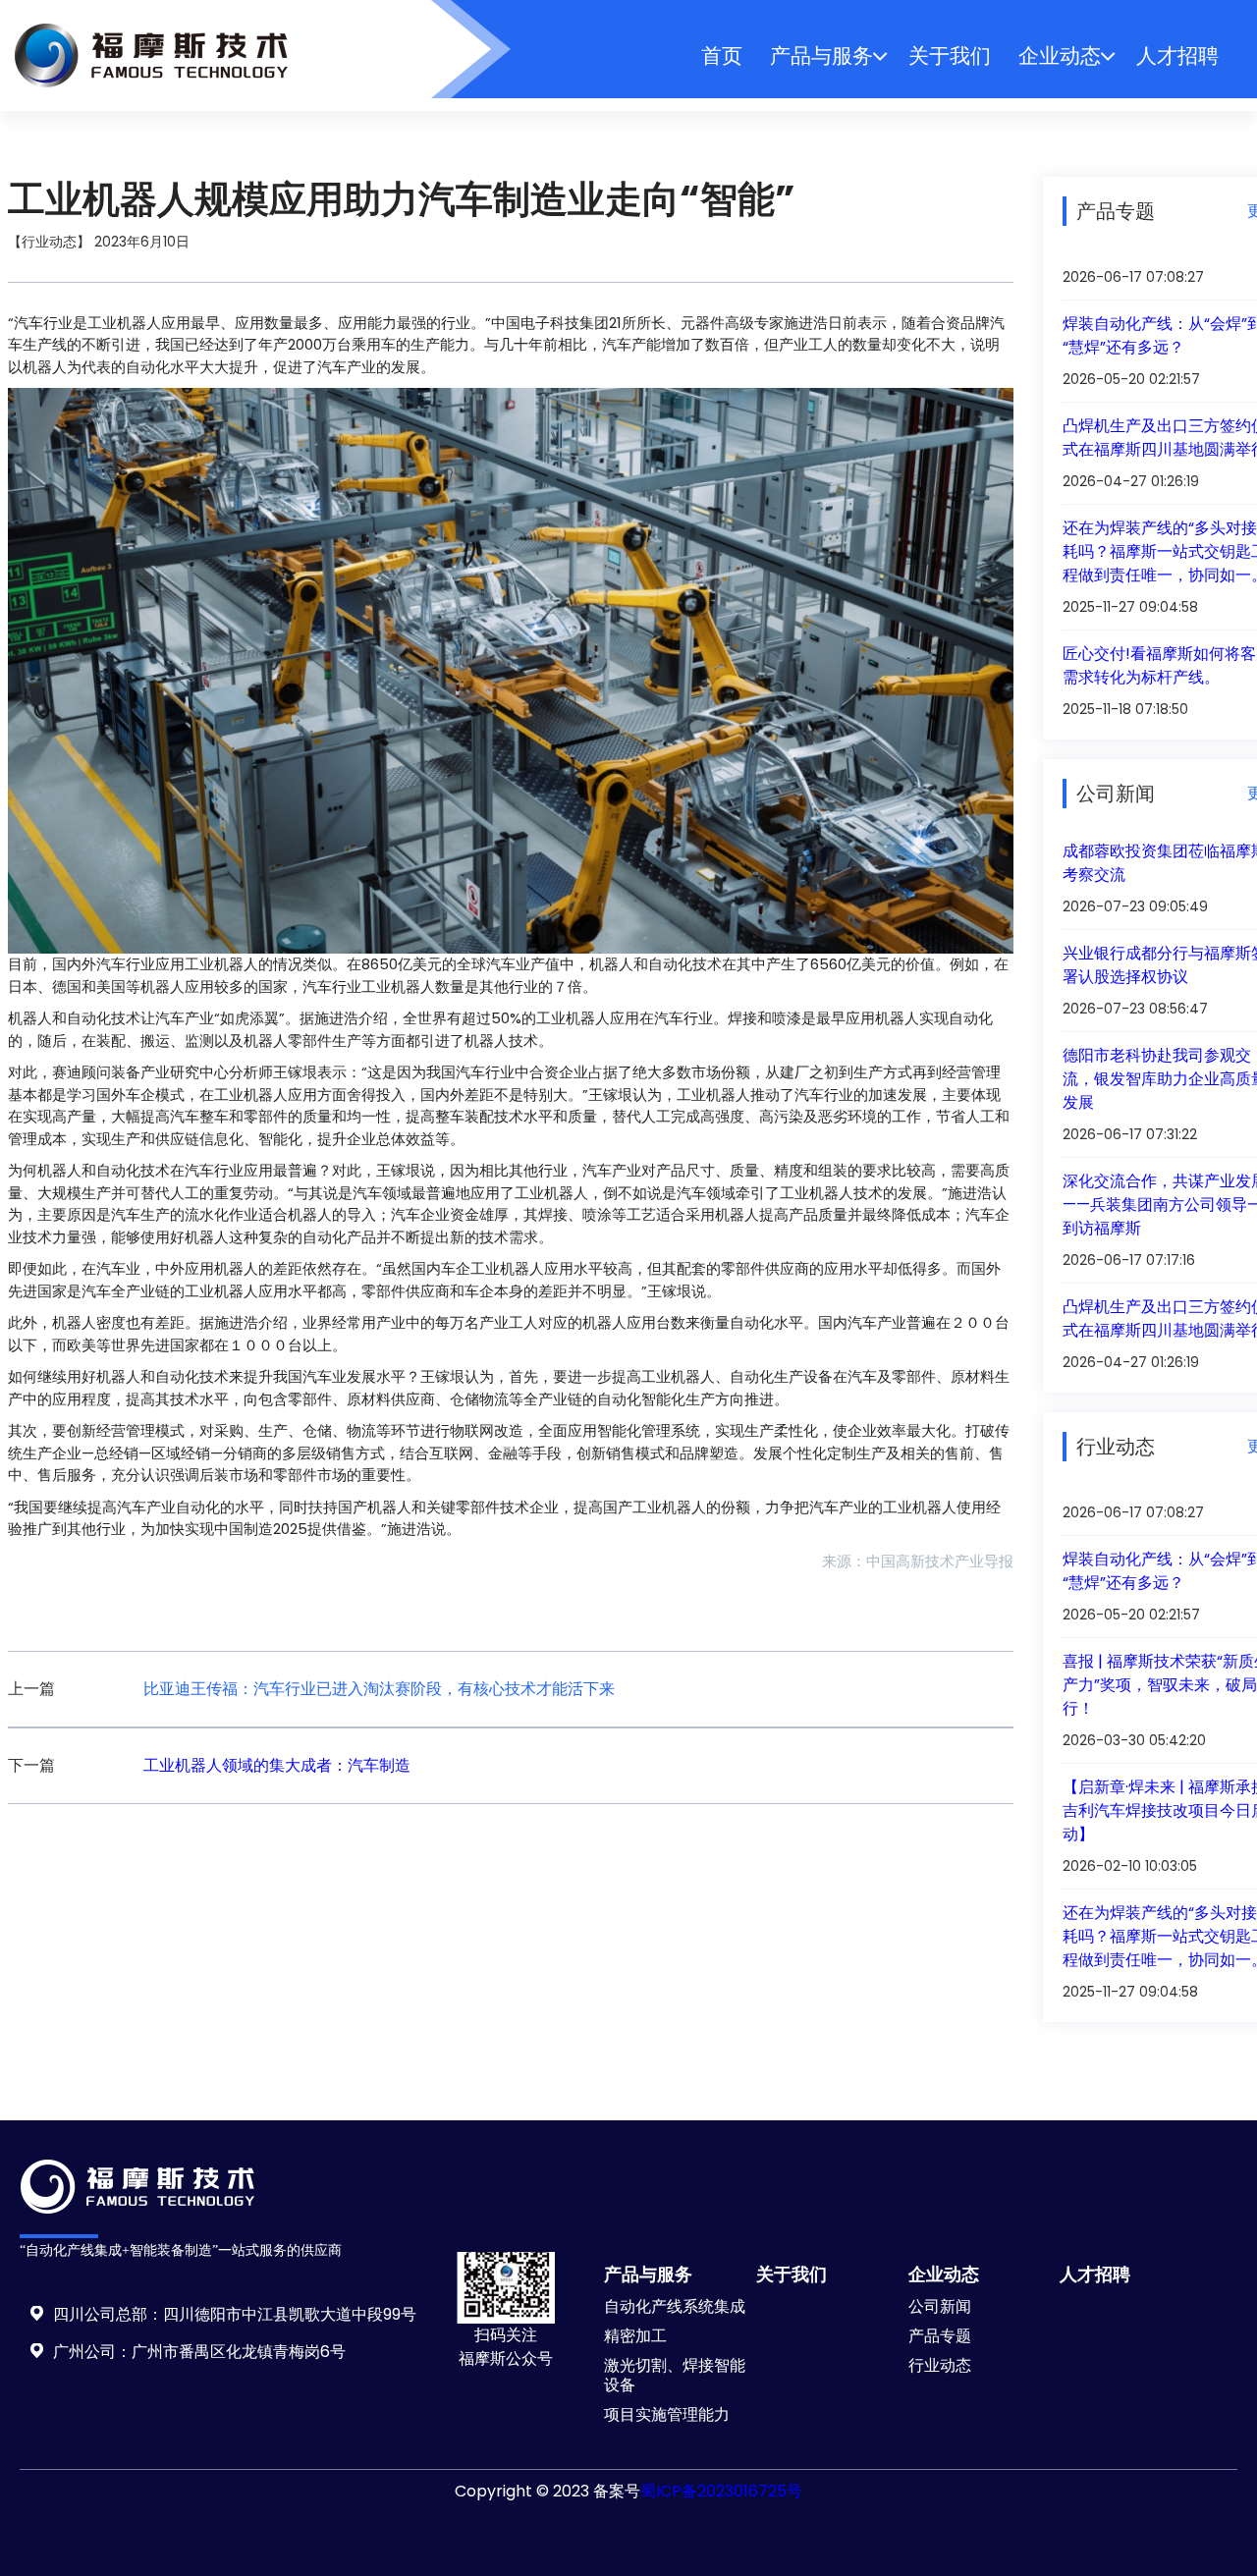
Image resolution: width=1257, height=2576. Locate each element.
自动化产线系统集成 (675, 2306)
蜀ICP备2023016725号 (721, 2491)
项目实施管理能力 (667, 2414)
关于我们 (950, 55)
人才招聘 (1177, 55)
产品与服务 (821, 55)
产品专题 (940, 2336)
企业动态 (1060, 55)
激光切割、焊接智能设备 (675, 2375)
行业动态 (940, 2365)
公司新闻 (940, 2306)
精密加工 (635, 2336)
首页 (722, 55)
